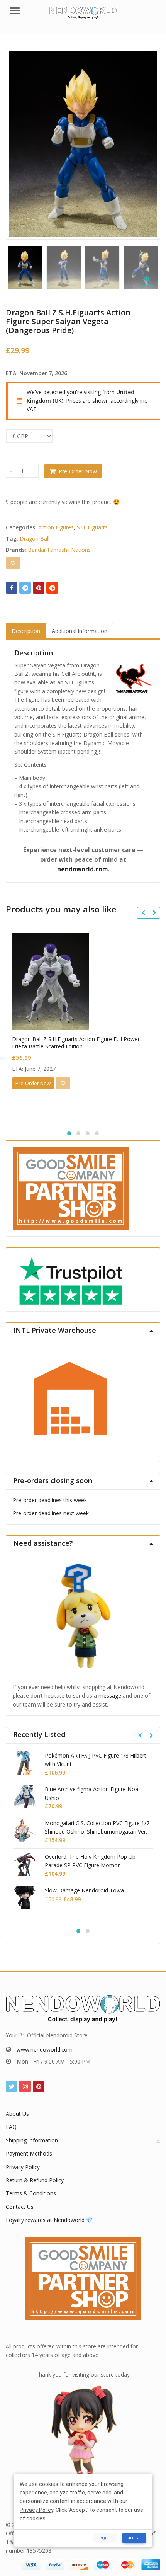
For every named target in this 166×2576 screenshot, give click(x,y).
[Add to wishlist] (13, 563)
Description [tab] (26, 631)
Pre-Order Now (78, 471)
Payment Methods (29, 2153)
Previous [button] (20, 142)
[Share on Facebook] (12, 588)
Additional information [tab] (80, 631)
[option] (83, 144)
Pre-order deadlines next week (51, 1513)
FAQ (11, 2127)
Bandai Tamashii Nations (59, 550)
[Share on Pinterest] (39, 588)
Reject (105, 2538)
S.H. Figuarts (92, 527)
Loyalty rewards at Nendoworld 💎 (49, 2220)
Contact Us (20, 2207)
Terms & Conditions (31, 2193)
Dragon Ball (35, 539)
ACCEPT (134, 2538)
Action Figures (56, 527)
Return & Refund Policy (35, 2180)
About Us (17, 2114)
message (110, 1695)
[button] (153, 285)
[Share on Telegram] (25, 588)
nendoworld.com (82, 869)
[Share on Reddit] (52, 588)
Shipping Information (32, 2140)
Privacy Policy (23, 2167)
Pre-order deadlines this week (50, 1500)
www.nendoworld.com (45, 2049)
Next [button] (146, 142)
